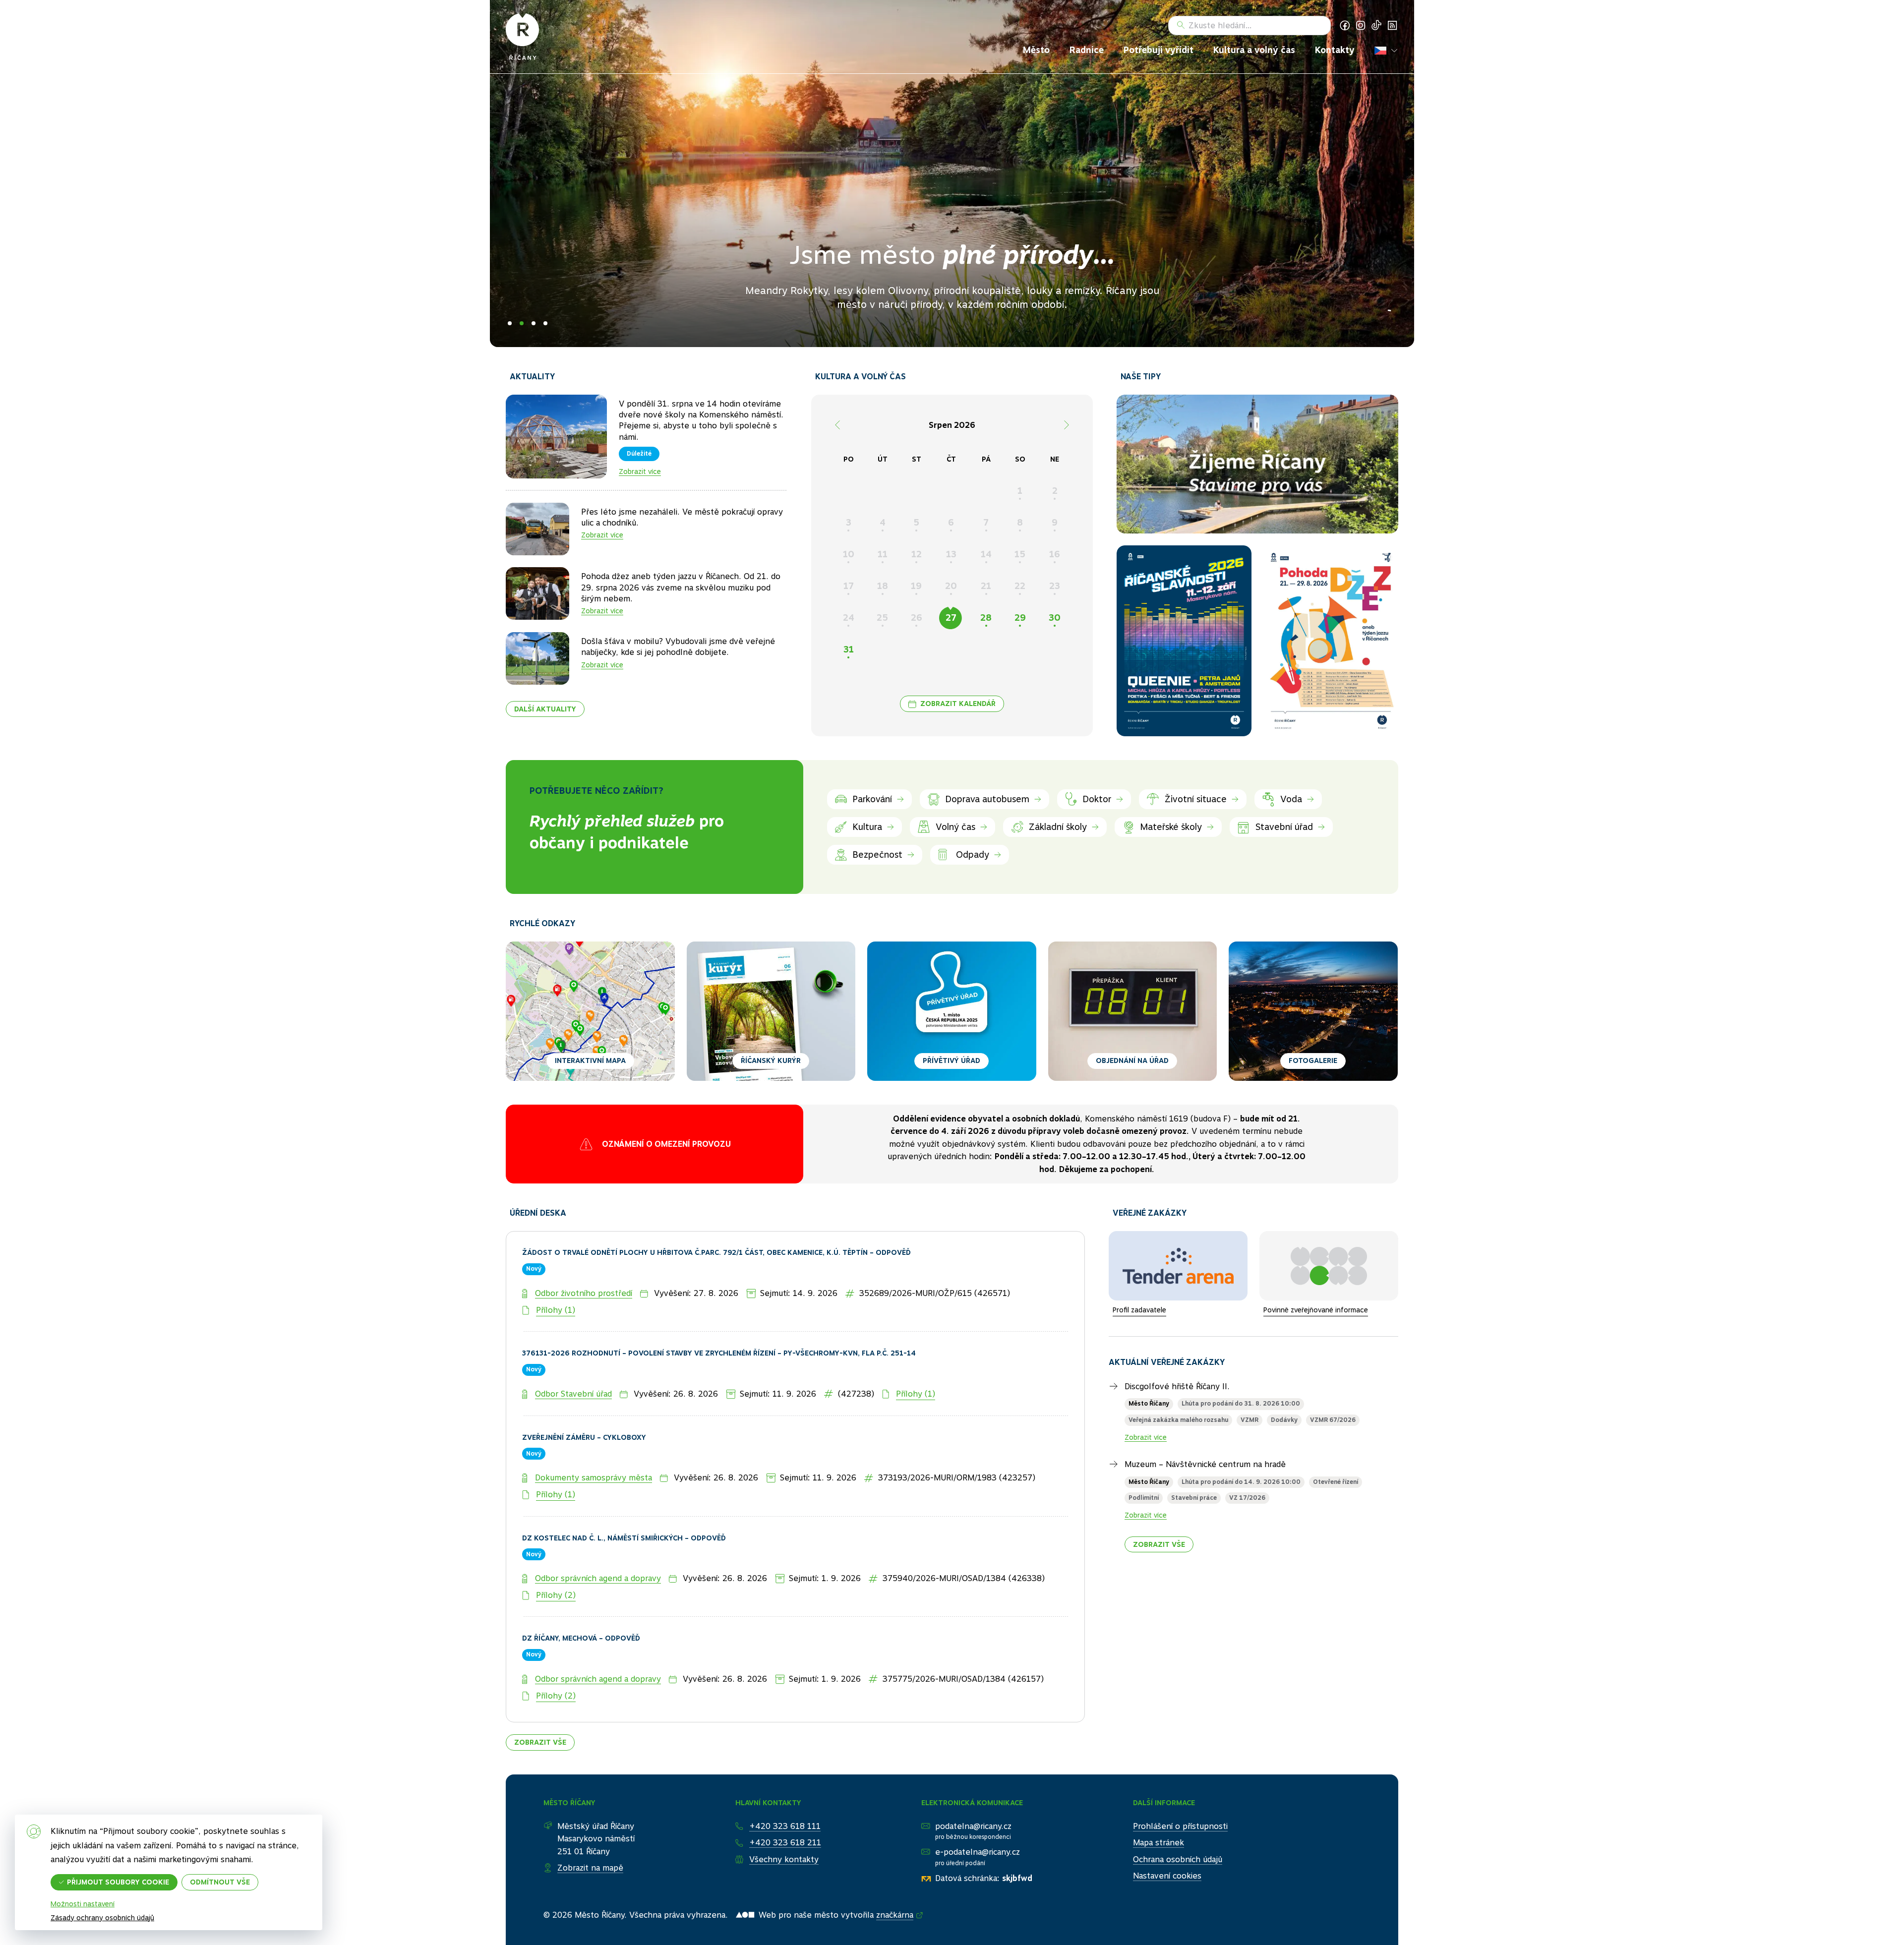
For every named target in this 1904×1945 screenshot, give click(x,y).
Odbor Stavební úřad (573, 1356)
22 (1020, 586)
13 (951, 554)
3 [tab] (534, 323)
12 (917, 554)
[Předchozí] (837, 425)
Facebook (1345, 25)
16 (1055, 554)
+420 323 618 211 (785, 1804)
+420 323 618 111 (785, 1788)
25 (882, 618)
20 (951, 586)
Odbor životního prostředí (584, 1255)
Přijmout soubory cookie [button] (118, 1882)
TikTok (1376, 25)
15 (1020, 554)
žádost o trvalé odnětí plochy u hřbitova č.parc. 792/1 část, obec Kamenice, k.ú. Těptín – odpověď (716, 1215)
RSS (1392, 25)
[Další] (1067, 425)
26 (917, 618)
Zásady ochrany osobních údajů (102, 1918)
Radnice (1087, 50)
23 (1055, 586)
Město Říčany (1149, 1366)
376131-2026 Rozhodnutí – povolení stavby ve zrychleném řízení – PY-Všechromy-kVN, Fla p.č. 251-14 (719, 1315)
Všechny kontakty (784, 1821)
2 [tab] (522, 323)
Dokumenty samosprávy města (594, 1440)
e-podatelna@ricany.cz (978, 1814)
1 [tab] (510, 323)
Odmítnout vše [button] (220, 1882)
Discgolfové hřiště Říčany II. (1177, 1348)
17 (849, 586)
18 (883, 586)
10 (849, 554)
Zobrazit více (640, 472)
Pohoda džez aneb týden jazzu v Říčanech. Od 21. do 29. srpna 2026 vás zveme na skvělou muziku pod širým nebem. (681, 588)
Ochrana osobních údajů (1178, 1821)
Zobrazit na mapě (590, 1830)
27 (951, 618)
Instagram (1361, 25)
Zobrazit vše (540, 1704)
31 (849, 649)
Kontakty (1335, 50)
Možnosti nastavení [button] (83, 1904)
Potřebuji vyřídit (1159, 50)
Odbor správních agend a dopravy (598, 1540)
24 (849, 618)
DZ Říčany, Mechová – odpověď (581, 1600)
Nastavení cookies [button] (1167, 1838)
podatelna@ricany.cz (973, 1788)
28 (986, 618)
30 (1055, 618)
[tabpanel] (952, 174)
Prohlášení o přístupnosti (1180, 1788)
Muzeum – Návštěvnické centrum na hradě (1205, 1427)
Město (1036, 50)
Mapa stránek (1159, 1804)
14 (986, 554)
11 (883, 554)
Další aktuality (545, 709)
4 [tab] (545, 323)
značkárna (895, 1877)
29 (1020, 618)
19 (916, 586)
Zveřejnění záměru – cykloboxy (584, 1399)
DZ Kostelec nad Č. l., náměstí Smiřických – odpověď (624, 1500)
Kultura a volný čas (1254, 50)
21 (986, 586)
